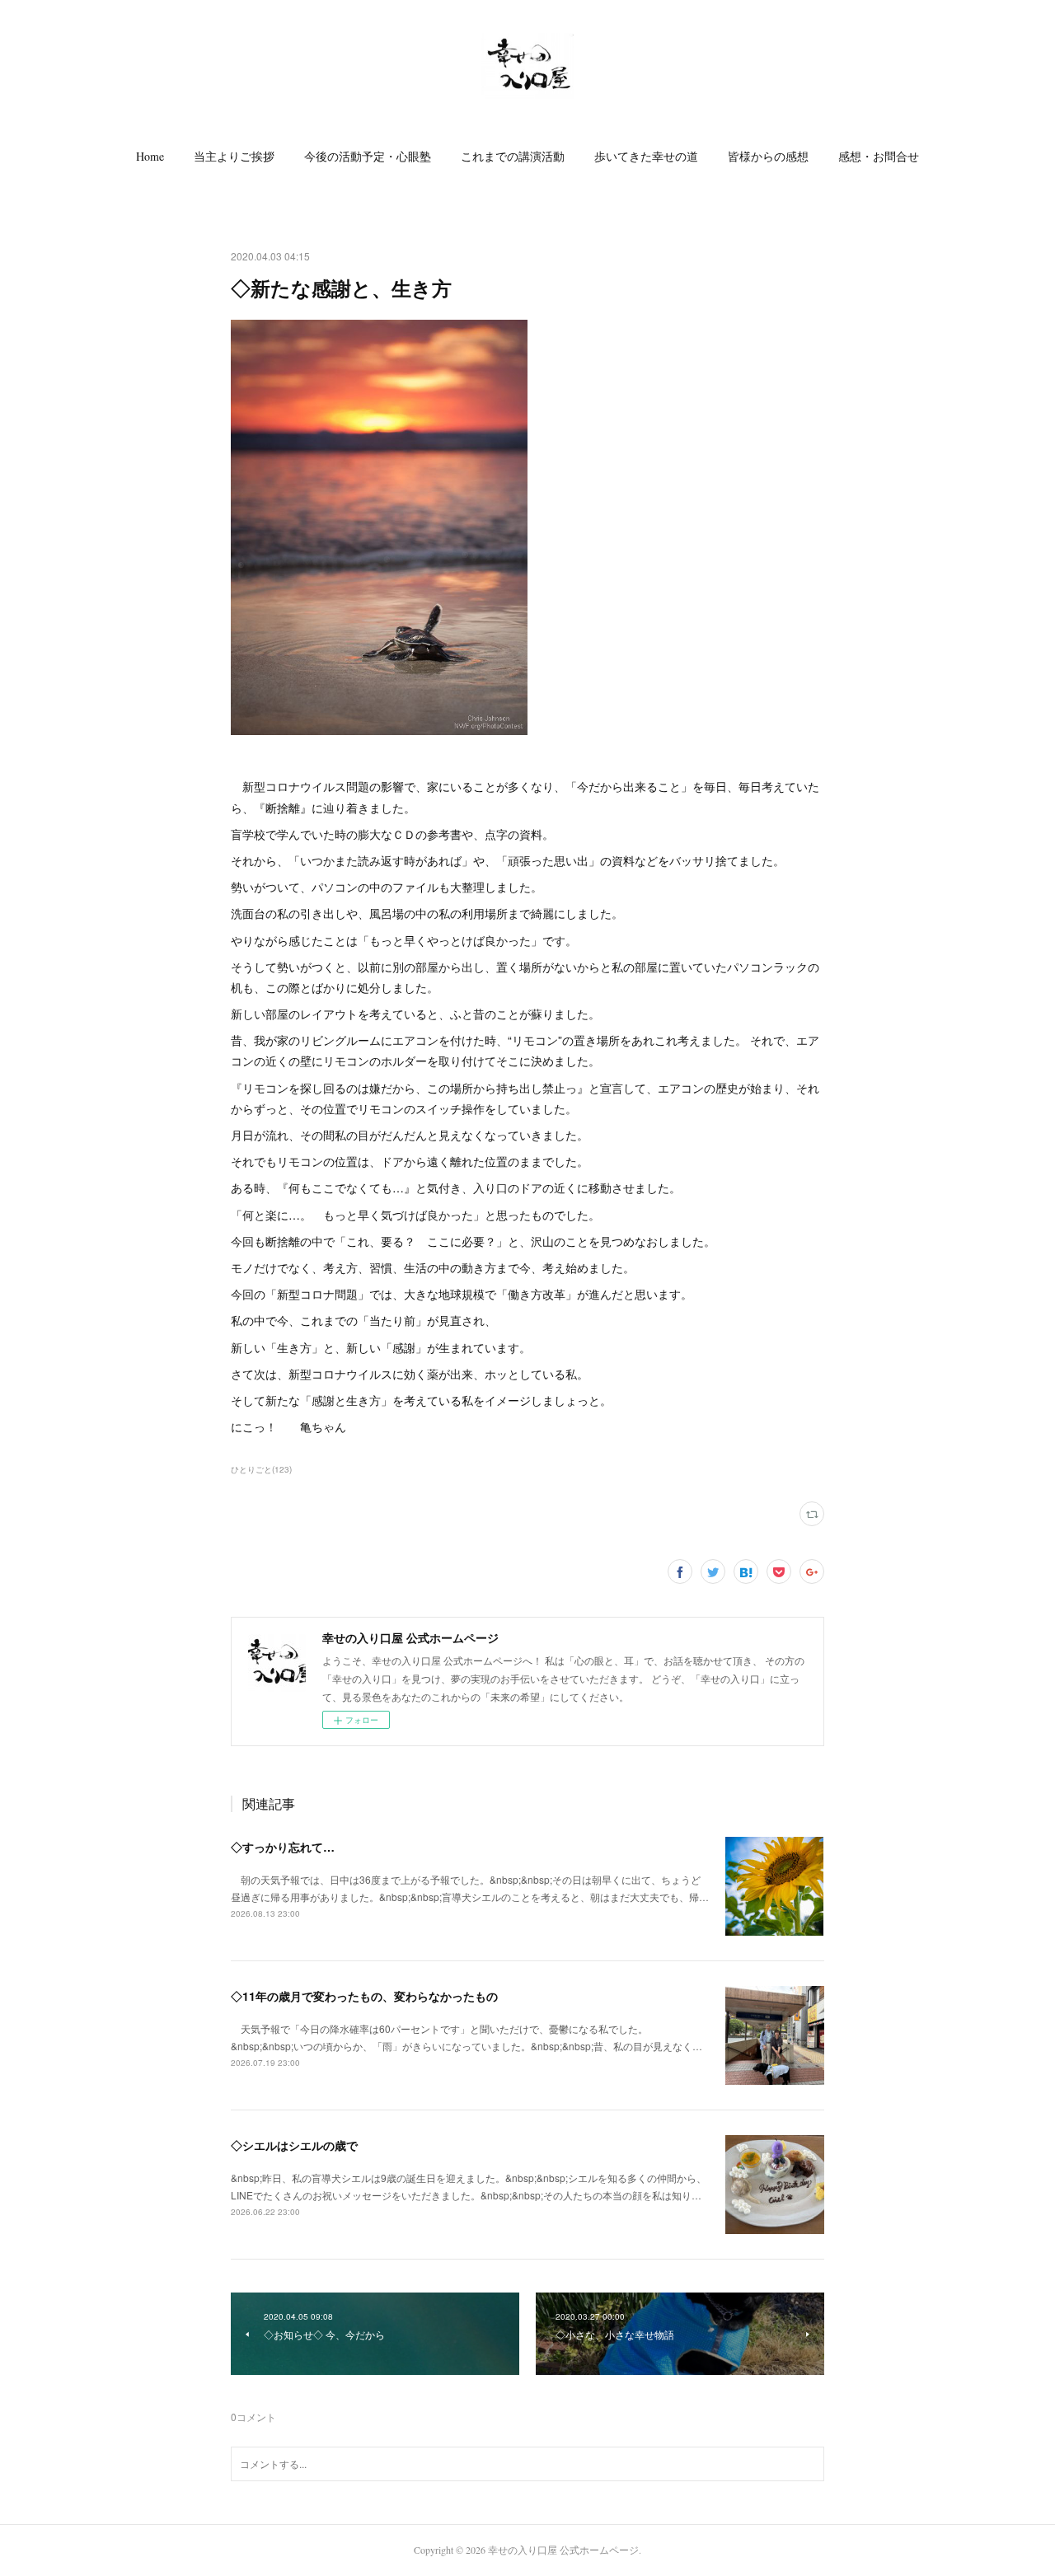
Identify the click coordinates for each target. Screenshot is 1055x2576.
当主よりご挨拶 (234, 156)
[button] (150, 157)
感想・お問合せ (879, 156)
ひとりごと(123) (261, 1469)
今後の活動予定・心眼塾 (368, 156)
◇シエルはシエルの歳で (294, 2145)
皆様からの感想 (768, 156)
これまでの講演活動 (513, 156)
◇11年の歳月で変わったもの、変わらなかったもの (364, 1996)
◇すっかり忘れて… (283, 1847)
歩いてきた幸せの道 (646, 156)
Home (150, 156)
